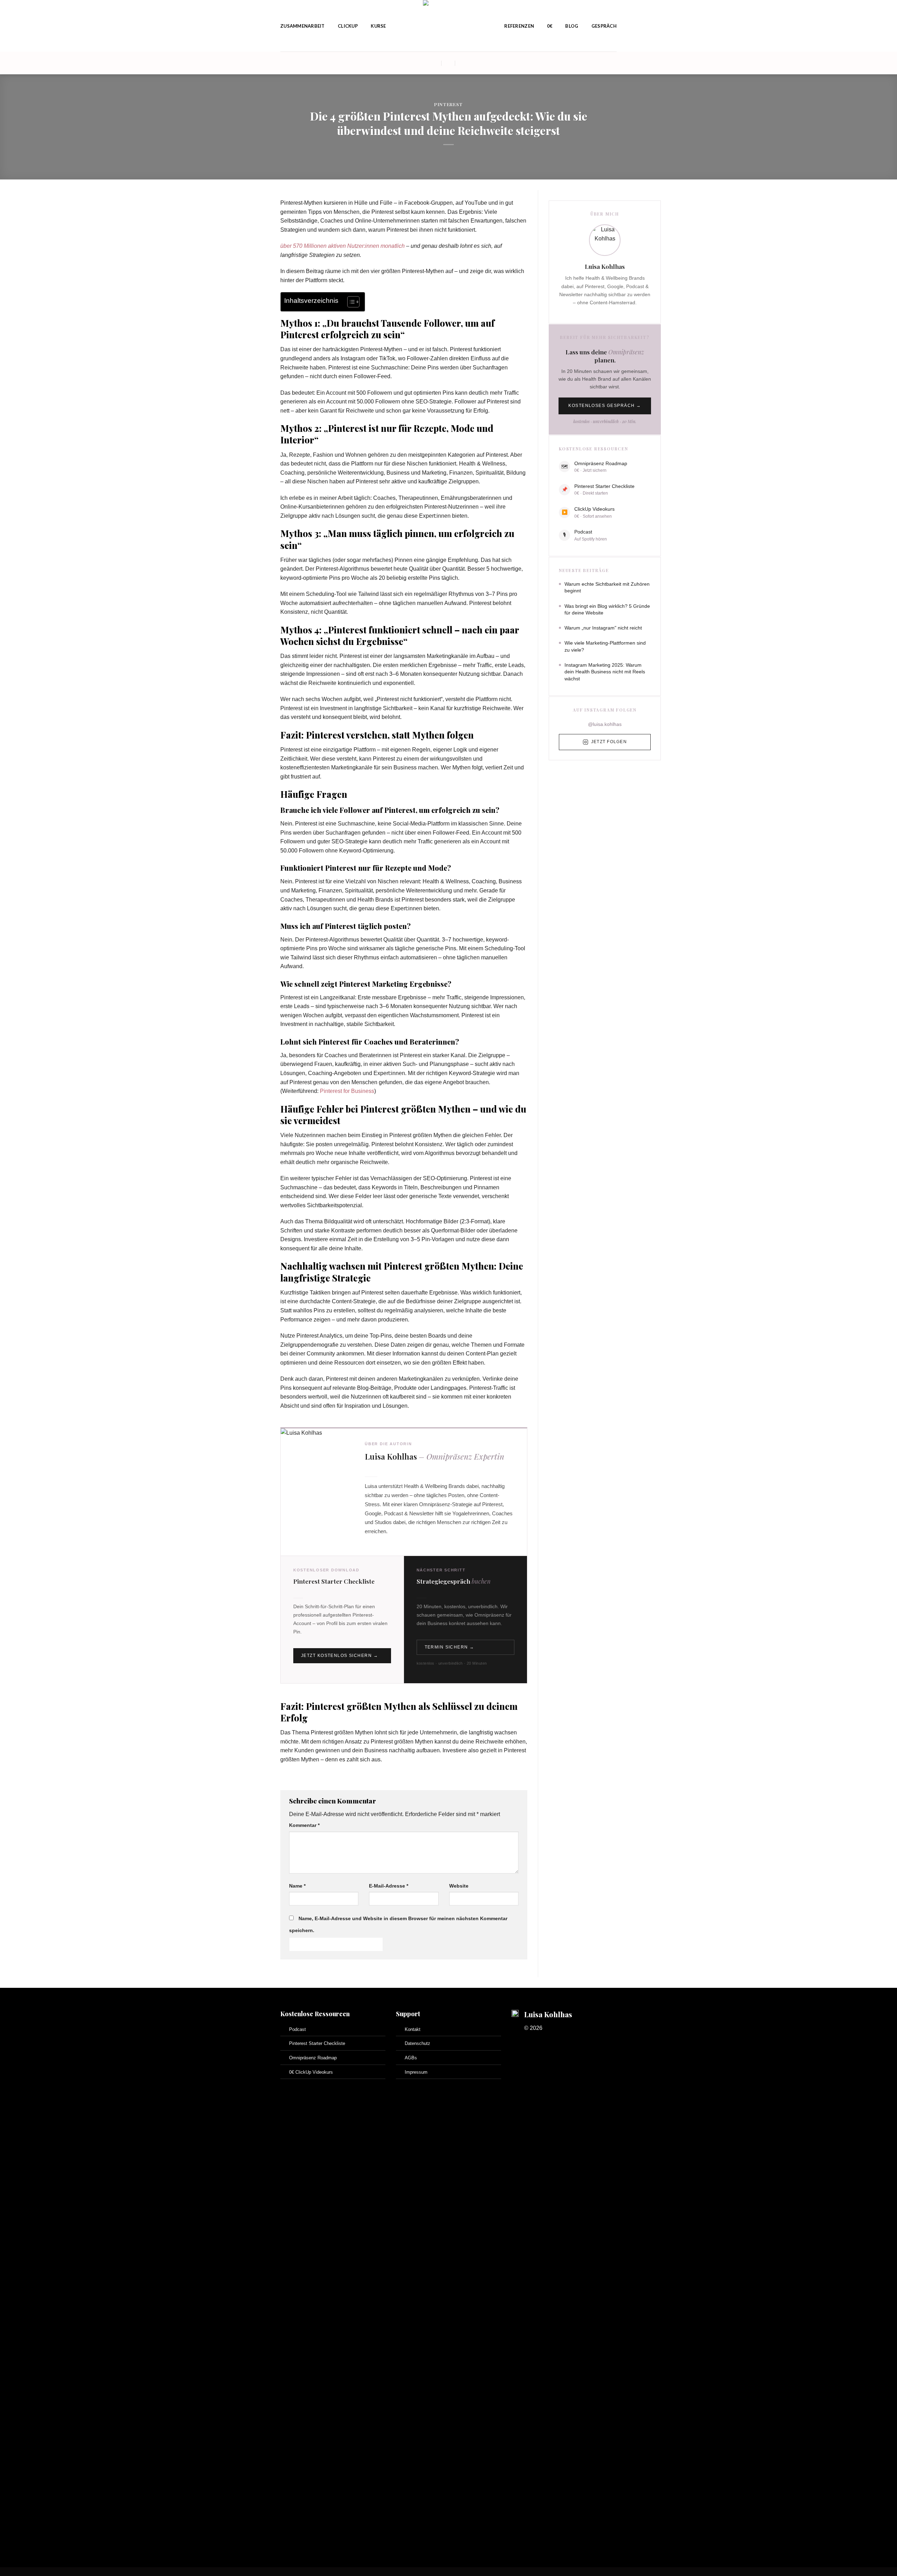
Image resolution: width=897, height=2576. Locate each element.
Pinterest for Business (347, 1091)
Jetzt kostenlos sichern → (340, 1656)
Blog (572, 26)
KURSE (378, 26)
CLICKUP (348, 26)
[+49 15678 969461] (462, 63)
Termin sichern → (450, 1647)
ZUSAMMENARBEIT (303, 26)
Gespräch (604, 26)
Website (459, 1886)
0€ (550, 26)
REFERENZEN (519, 26)
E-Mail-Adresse (389, 1886)
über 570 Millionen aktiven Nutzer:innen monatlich (343, 246)
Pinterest (448, 104)
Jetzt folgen (609, 742)
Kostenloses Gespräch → (605, 406)
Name (297, 1886)
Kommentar (304, 1825)
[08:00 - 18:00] (448, 63)
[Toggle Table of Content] (350, 302)
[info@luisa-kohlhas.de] (435, 63)
